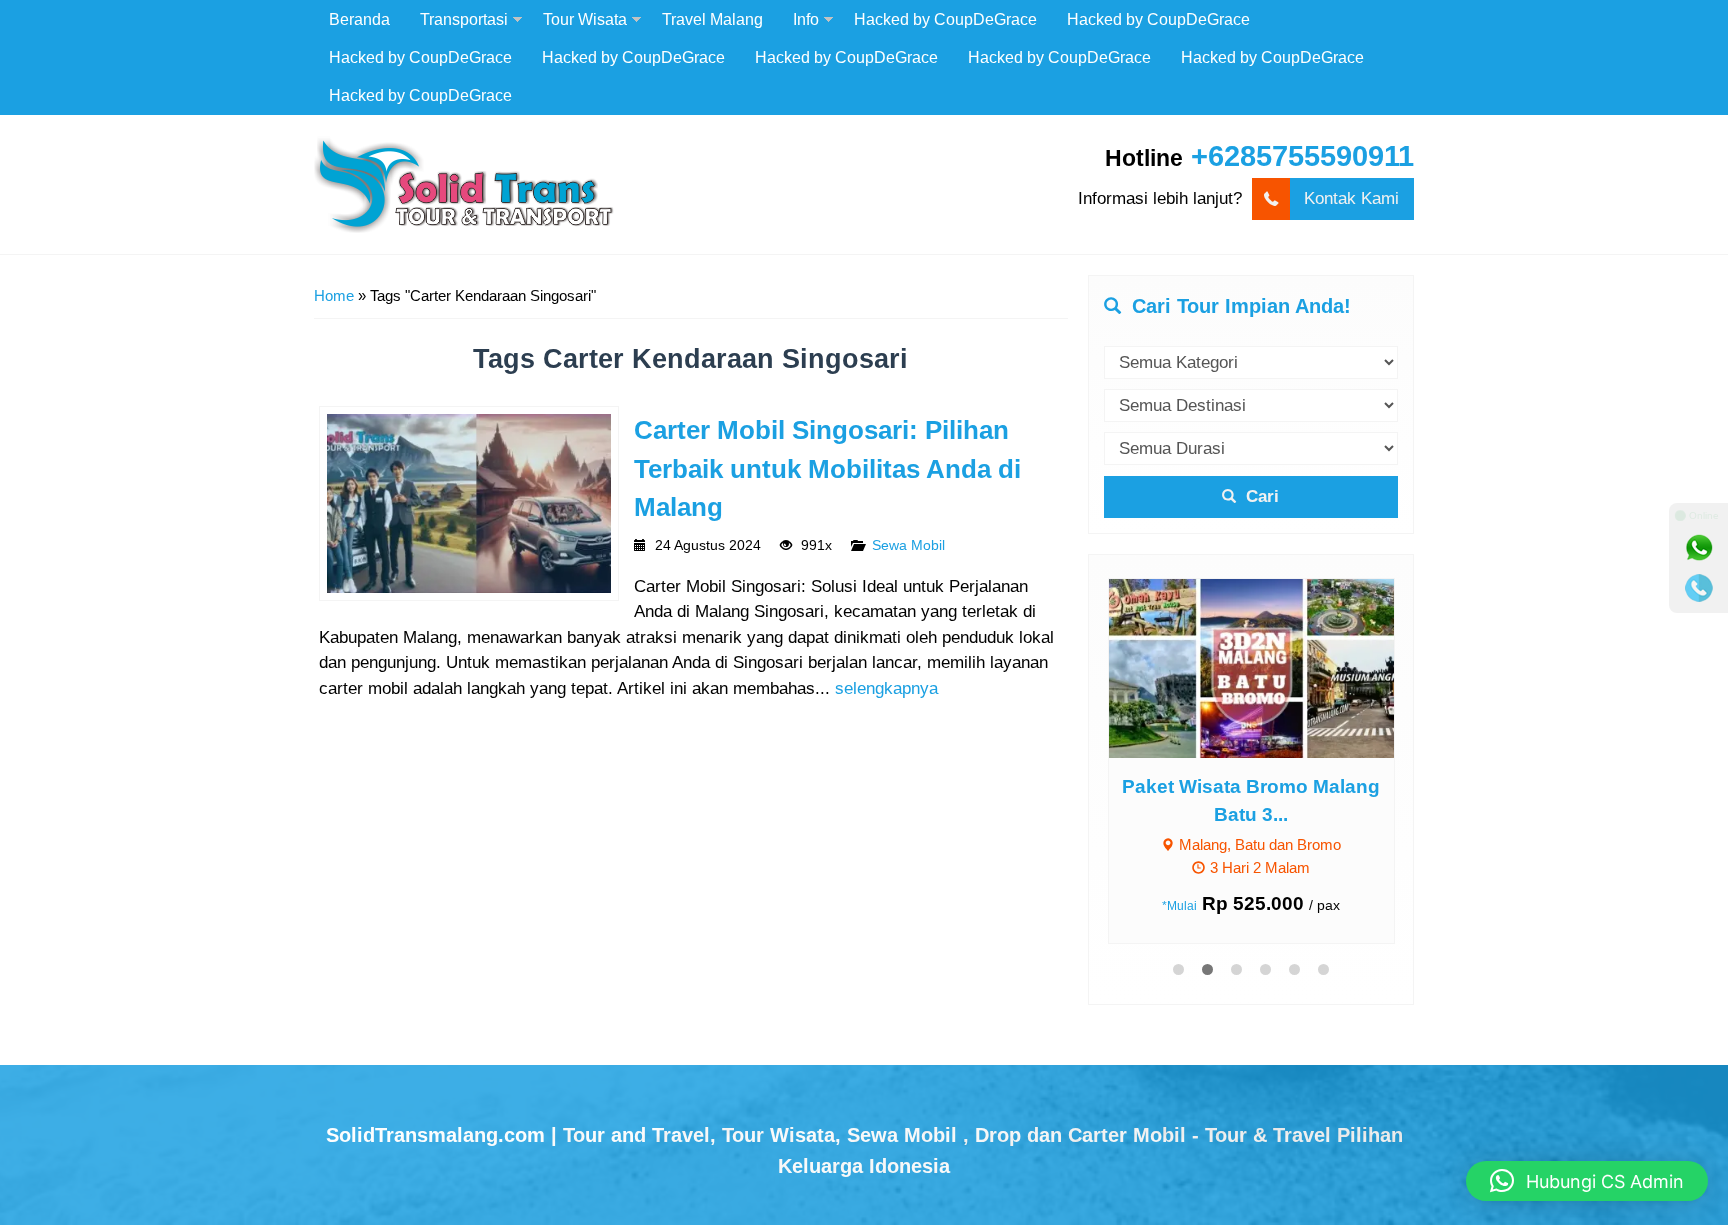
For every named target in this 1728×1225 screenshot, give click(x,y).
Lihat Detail (1270, 667)
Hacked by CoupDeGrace (945, 19)
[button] (1587, 1181)
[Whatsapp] (1699, 548)
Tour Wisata (585, 19)
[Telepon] (1699, 588)
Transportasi (464, 19)
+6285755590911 (1302, 156)
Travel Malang (712, 19)
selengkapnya (886, 688)
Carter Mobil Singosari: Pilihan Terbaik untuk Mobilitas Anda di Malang (827, 468)
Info (806, 19)
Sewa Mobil (908, 545)
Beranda (359, 19)
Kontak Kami (1351, 198)
